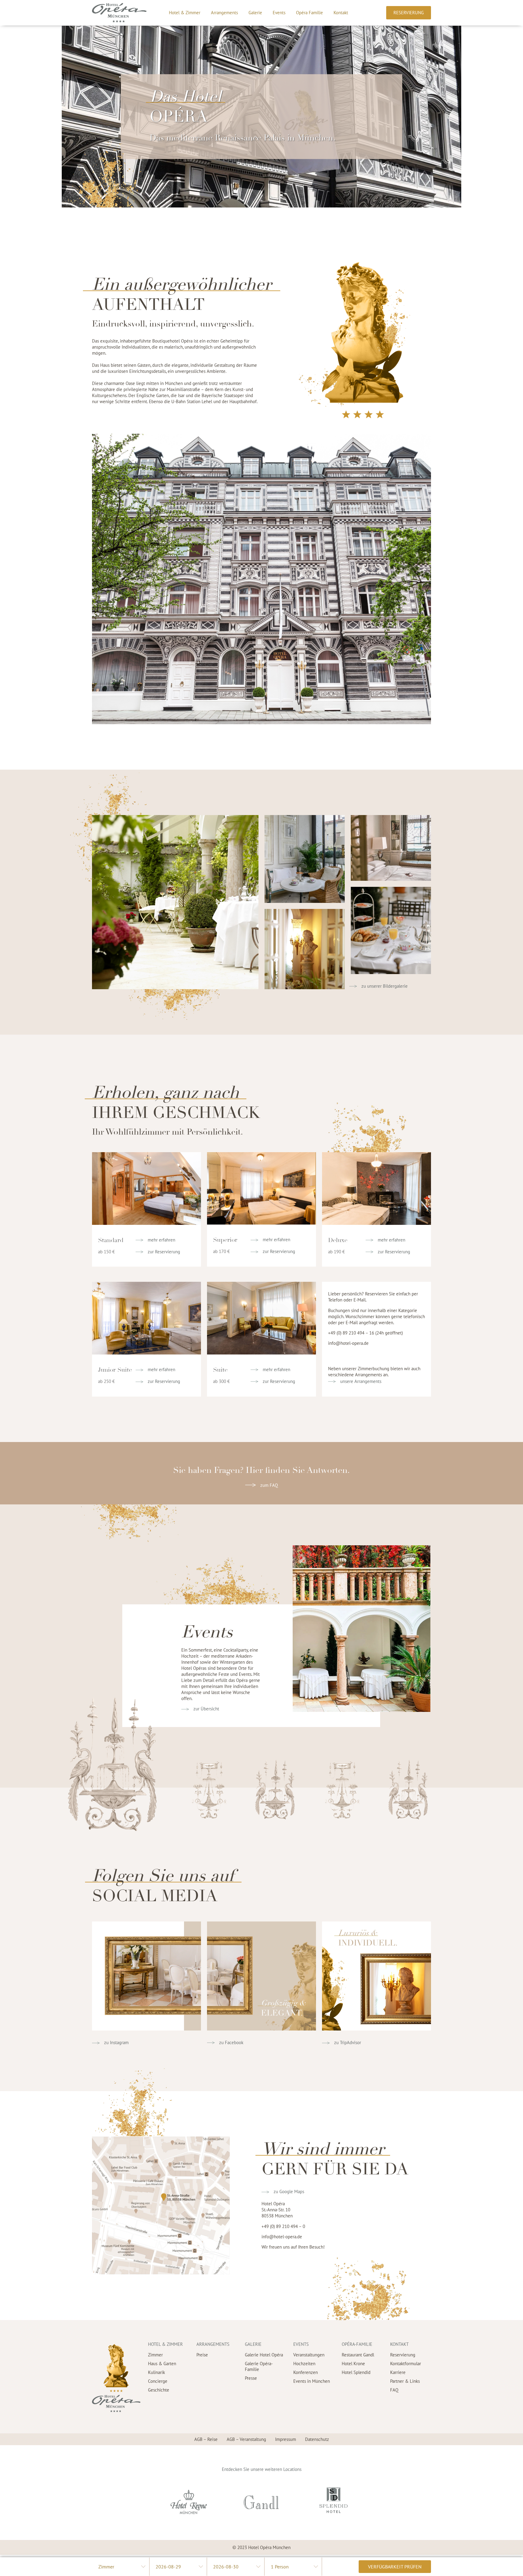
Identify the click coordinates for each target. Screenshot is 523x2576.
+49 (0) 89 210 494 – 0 (283, 2226)
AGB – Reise (206, 2439)
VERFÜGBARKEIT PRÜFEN (395, 2567)
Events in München (312, 2381)
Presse (251, 2378)
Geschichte (159, 2390)
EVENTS (301, 2344)
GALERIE (253, 2344)
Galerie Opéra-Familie (259, 2366)
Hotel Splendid (356, 2372)
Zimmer (155, 2355)
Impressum (286, 2439)
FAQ (394, 2390)
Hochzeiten (304, 2364)
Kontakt (341, 13)
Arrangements (224, 13)
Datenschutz (317, 2439)
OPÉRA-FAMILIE (357, 2344)
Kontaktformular (406, 2364)
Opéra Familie (309, 13)
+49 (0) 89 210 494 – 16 (351, 1333)
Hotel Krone (353, 2364)
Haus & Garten (162, 2364)
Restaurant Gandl (358, 2355)
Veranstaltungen (309, 2355)
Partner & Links (405, 2381)
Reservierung (403, 2355)
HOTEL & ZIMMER (165, 2344)
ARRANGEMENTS (213, 2344)
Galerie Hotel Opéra (264, 2355)
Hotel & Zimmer (185, 13)
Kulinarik (156, 2372)
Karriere (398, 2372)
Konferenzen (306, 2372)
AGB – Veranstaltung (246, 2439)
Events (279, 13)
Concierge (158, 2381)
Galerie (255, 13)
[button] (409, 13)
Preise (202, 2355)
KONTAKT (399, 2344)
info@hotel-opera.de (348, 1343)
